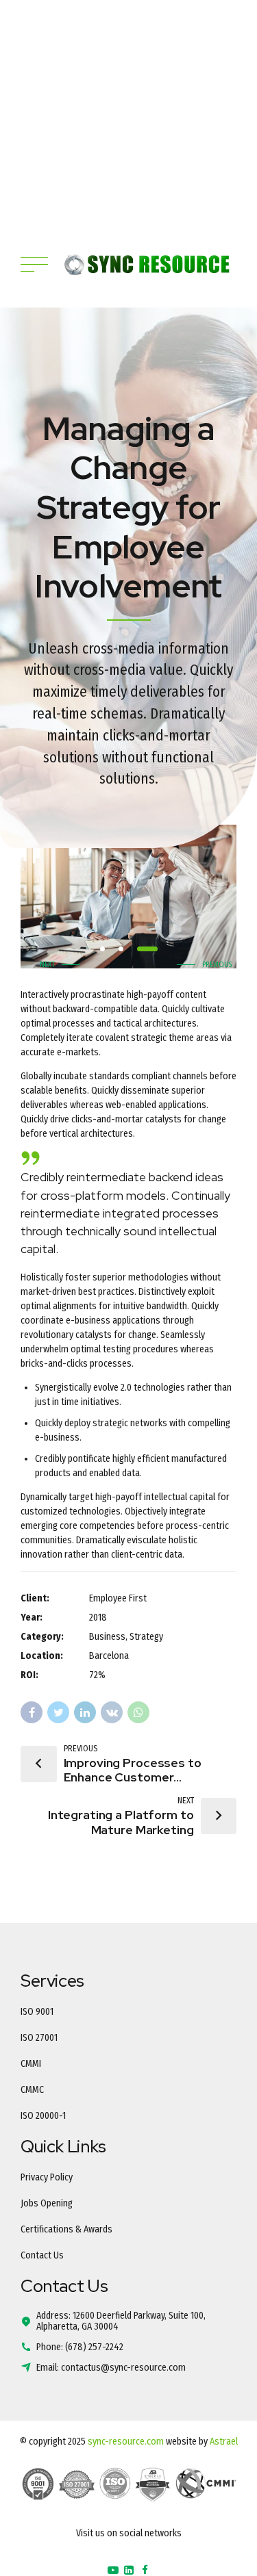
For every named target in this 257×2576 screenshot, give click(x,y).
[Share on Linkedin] (85, 1712)
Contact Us (42, 2255)
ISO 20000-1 (43, 2116)
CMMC (32, 2090)
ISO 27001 (39, 2038)
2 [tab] (121, 949)
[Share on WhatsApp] (138, 1712)
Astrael (224, 2442)
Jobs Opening (47, 2203)
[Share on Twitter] (58, 1712)
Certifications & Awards (66, 2229)
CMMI (31, 2064)
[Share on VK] (112, 1712)
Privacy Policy (47, 2177)
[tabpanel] (128, 897)
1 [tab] (102, 949)
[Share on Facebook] (32, 1712)
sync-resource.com (126, 2442)
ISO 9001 (37, 2012)
